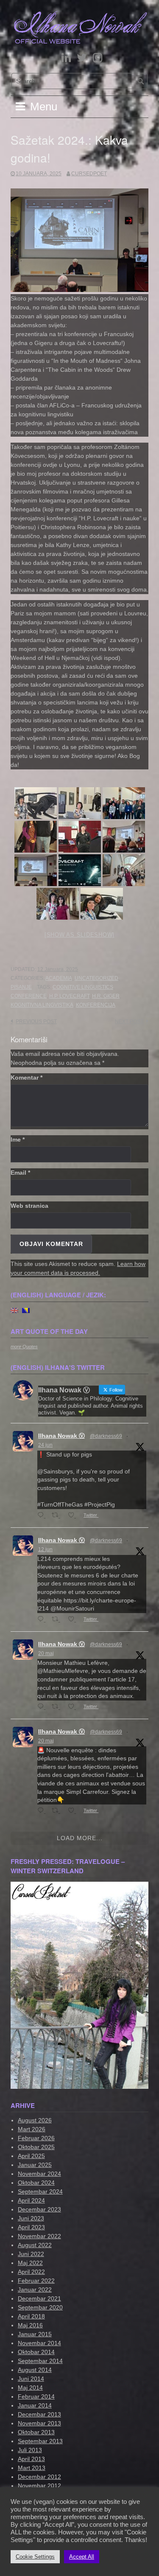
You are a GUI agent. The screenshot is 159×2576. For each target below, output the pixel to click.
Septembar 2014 (40, 2361)
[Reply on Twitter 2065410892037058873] (42, 1620)
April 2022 (31, 2272)
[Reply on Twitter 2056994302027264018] (42, 1811)
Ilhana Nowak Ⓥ (61, 1436)
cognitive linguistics (83, 987)
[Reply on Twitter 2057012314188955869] (42, 1707)
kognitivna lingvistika (42, 1005)
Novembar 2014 (39, 2343)
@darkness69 (106, 1436)
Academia (59, 978)
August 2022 (35, 2245)
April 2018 (31, 2316)
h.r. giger (106, 996)
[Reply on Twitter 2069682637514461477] (42, 1516)
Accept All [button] (82, 2557)
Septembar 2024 (40, 2192)
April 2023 (31, 2227)
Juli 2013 (30, 2450)
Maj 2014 (30, 2388)
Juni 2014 (31, 2379)
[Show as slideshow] (79, 935)
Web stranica (29, 1206)
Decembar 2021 (39, 2298)
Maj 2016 (30, 2325)
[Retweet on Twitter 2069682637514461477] (57, 1516)
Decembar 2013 (39, 2414)
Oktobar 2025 (36, 2147)
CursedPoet (89, 174)
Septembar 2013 (40, 2441)
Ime (18, 1139)
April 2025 (31, 2156)
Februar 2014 (36, 2396)
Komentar (26, 1078)
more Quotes (24, 1347)
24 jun (45, 1445)
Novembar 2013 (39, 2423)
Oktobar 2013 (36, 2432)
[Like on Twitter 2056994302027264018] (74, 1811)
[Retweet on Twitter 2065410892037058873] (57, 1620)
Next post (129, 1021)
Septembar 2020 (40, 2307)
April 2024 (31, 2200)
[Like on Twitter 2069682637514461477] (74, 1516)
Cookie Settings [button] (35, 2557)
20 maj (46, 1653)
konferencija (96, 1005)
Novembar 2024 (39, 2174)
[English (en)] (14, 1310)
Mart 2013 (32, 2468)
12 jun (45, 1549)
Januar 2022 (35, 2290)
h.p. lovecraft (69, 996)
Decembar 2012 (39, 2477)
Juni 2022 (31, 2254)
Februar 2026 (36, 2138)
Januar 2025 (35, 2165)
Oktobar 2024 (36, 2183)
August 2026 (35, 2120)
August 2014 (35, 2370)
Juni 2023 (31, 2218)
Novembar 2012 (39, 2486)
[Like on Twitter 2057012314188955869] (74, 1707)
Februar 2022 (36, 2281)
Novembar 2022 (39, 2236)
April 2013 (31, 2459)
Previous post (36, 1021)
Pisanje (21, 987)
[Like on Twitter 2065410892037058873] (74, 1620)
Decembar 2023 (39, 2209)
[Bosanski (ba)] (26, 1310)
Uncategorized (96, 978)
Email (20, 1173)
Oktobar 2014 (36, 2352)
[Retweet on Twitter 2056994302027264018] (57, 1811)
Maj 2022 (30, 2263)
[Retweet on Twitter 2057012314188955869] (57, 1707)
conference (29, 996)
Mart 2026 (32, 2129)
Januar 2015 (35, 2334)
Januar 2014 (35, 2405)
